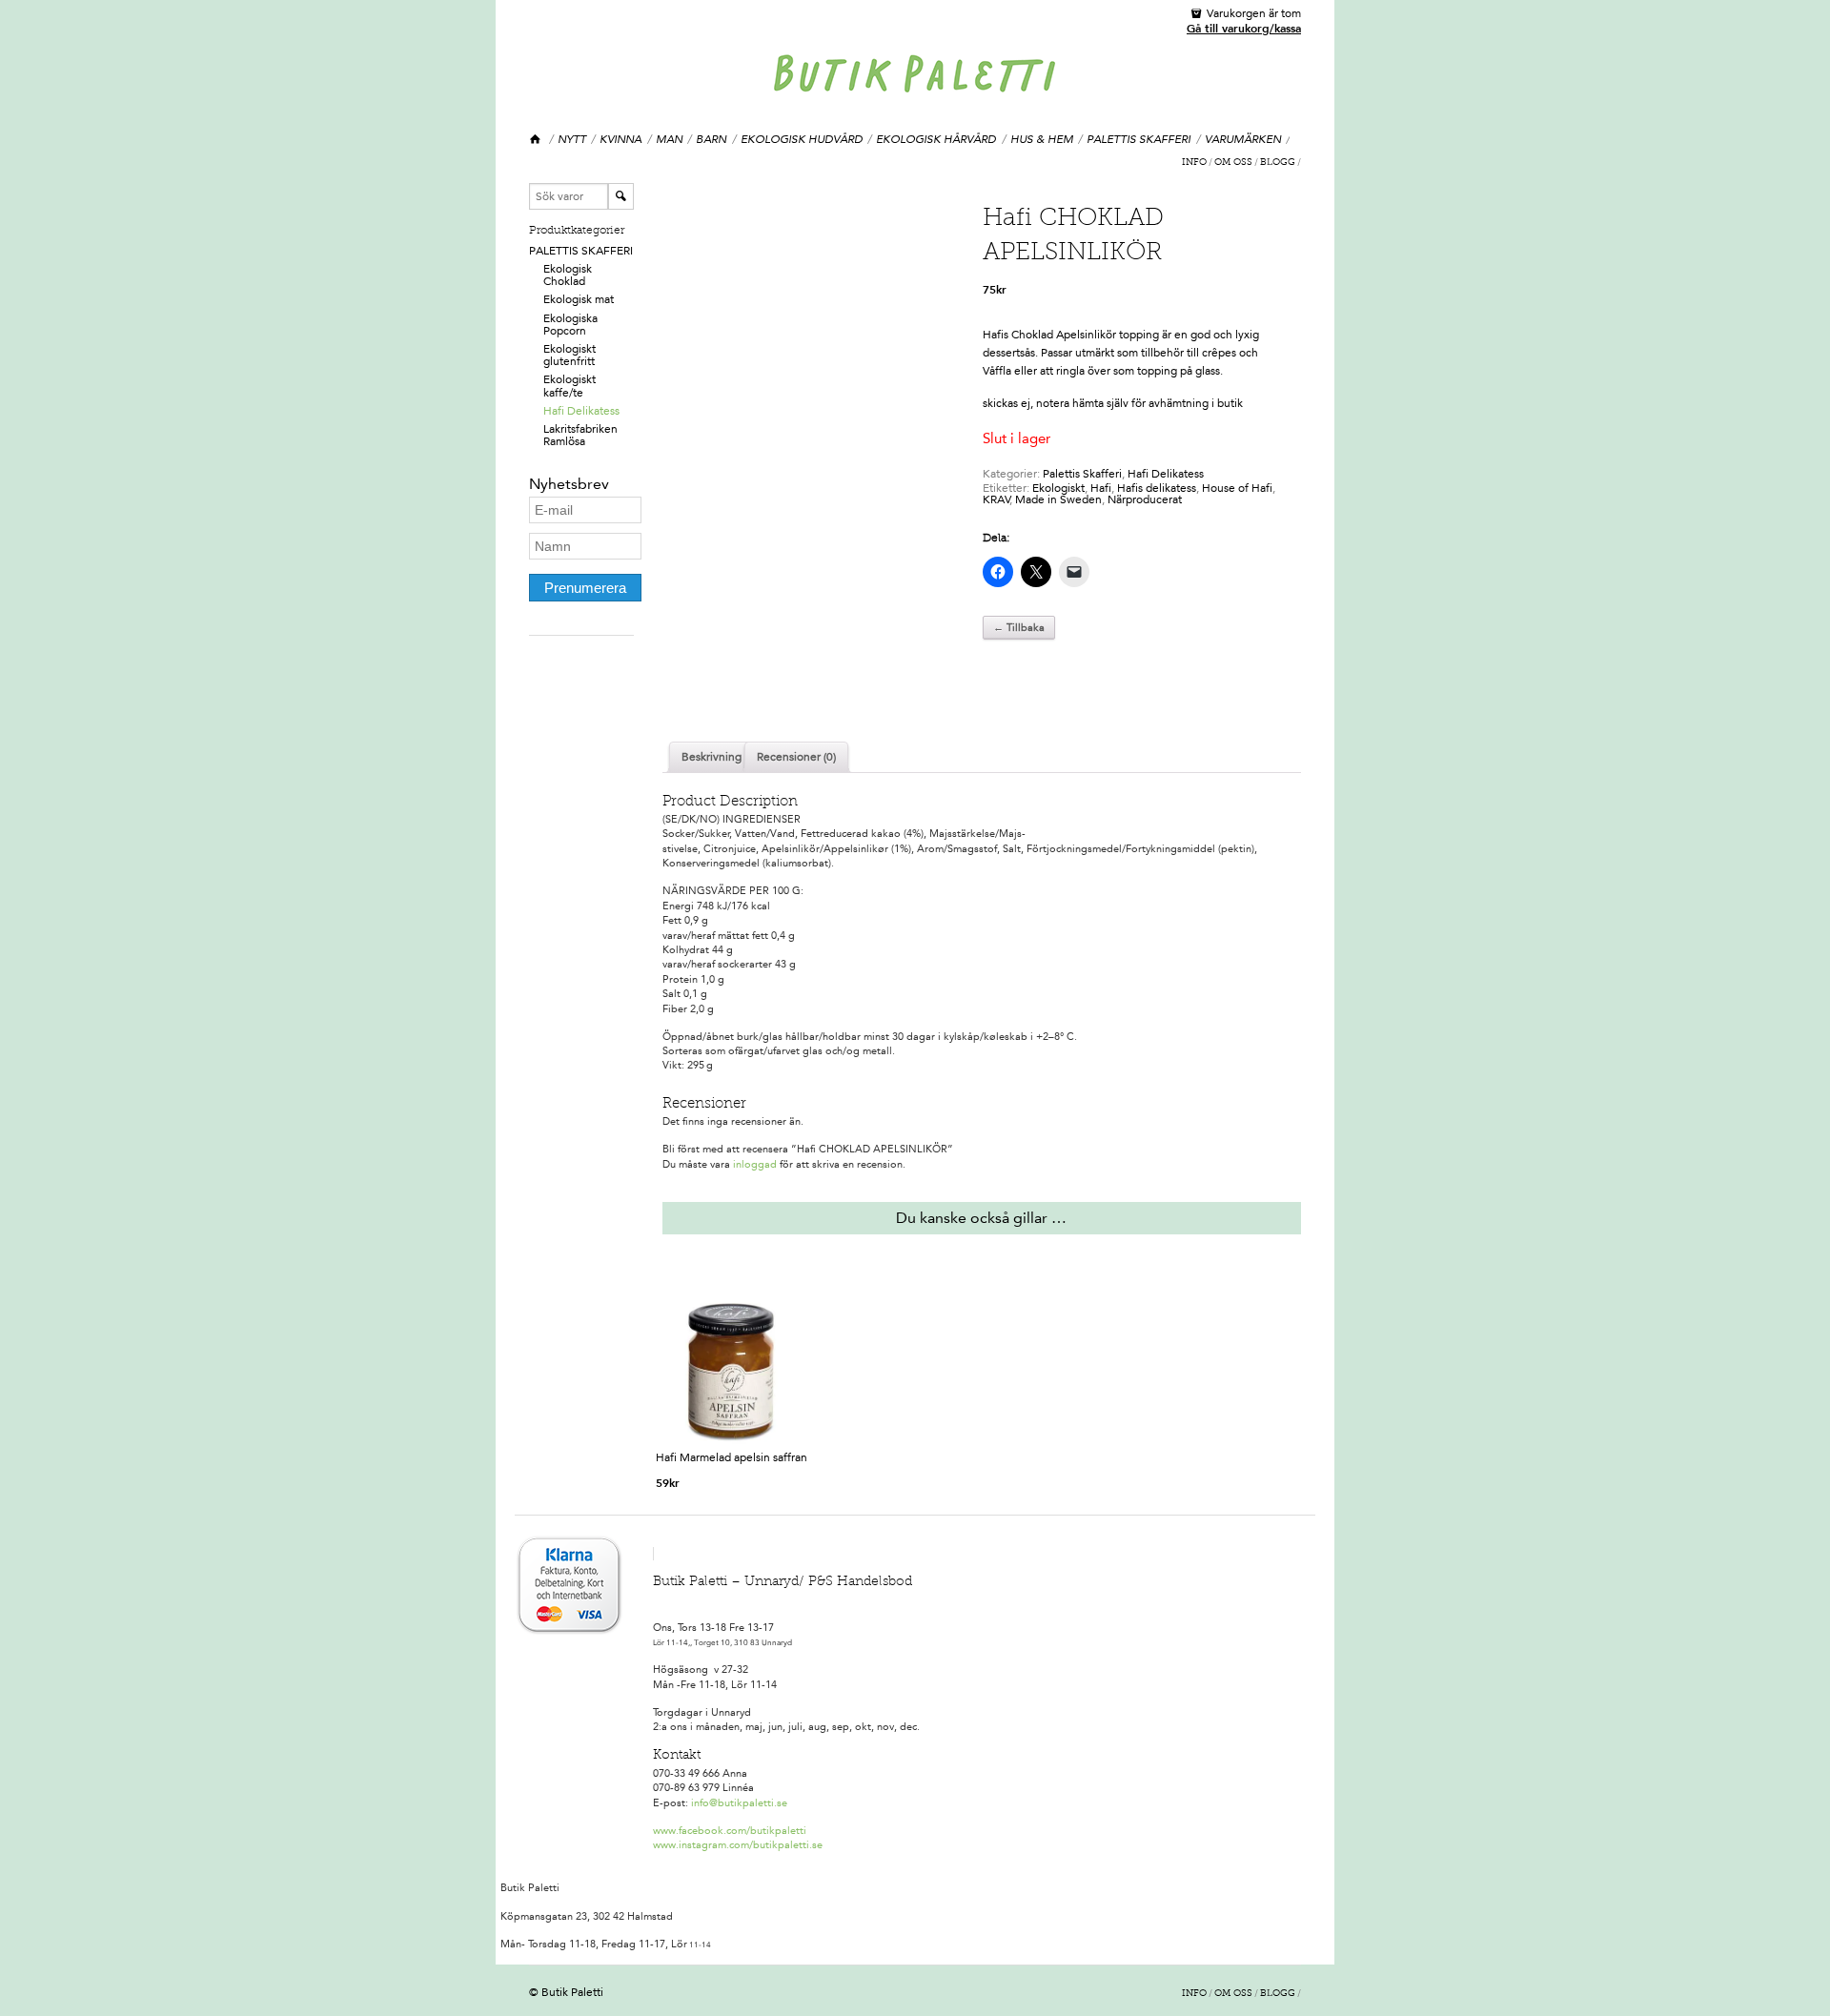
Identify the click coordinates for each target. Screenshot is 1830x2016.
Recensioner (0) (796, 757)
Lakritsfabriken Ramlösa (580, 435)
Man (669, 139)
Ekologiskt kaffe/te (569, 386)
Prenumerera (585, 588)
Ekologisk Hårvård (936, 139)
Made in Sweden (1058, 499)
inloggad (755, 1164)
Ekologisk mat (579, 299)
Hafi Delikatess (581, 411)
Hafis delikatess (1157, 488)
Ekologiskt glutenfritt (569, 355)
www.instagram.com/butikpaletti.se (738, 1845)
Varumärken (1243, 139)
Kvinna (620, 139)
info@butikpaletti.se (739, 1803)
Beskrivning (712, 757)
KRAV (996, 499)
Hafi (1101, 488)
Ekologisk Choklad (568, 275)
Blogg (1278, 163)
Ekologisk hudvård (802, 139)
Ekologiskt (1058, 488)
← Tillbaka (1019, 628)
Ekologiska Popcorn (570, 325)
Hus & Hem (1042, 139)
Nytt (572, 139)
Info (1194, 163)
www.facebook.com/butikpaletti (730, 1831)
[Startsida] (536, 140)
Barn (711, 139)
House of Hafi (1237, 488)
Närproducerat (1145, 499)
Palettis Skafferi (1139, 139)
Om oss (1233, 163)
